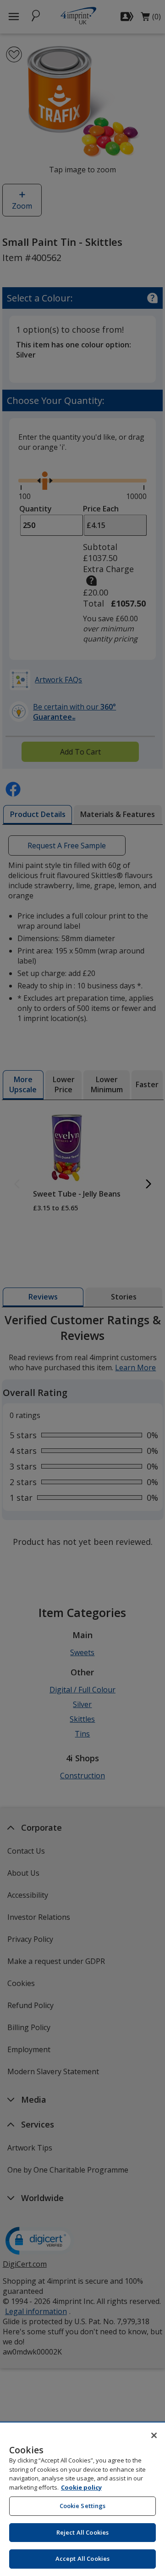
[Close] (154, 2435)
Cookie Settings (83, 2506)
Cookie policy (81, 2487)
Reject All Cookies (82, 2532)
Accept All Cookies (82, 2559)
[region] (82, 2499)
